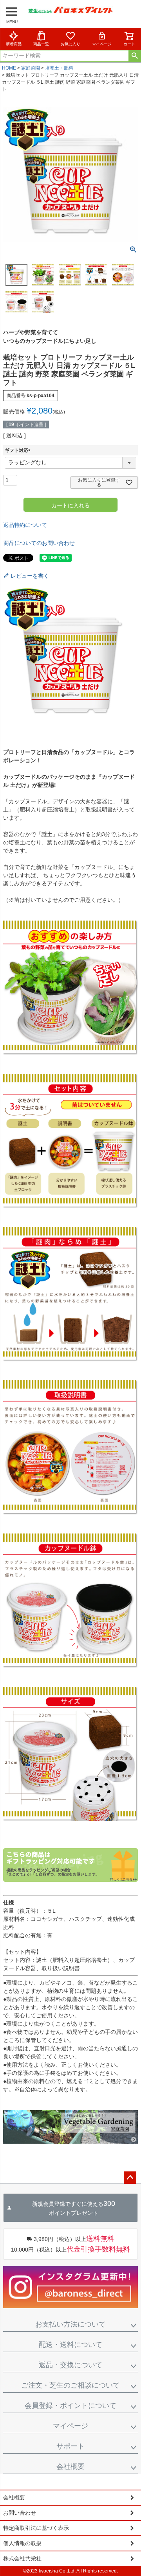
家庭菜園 (31, 68)
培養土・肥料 (59, 68)
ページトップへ (130, 2178)
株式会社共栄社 (22, 2558)
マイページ (102, 44)
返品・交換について (70, 2365)
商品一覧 (41, 44)
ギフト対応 (19, 450)
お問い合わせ (20, 2513)
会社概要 (70, 2467)
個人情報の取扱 (22, 2543)
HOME (9, 68)
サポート (70, 2446)
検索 (135, 56)
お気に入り (70, 44)
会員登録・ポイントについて (70, 2406)
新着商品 (14, 44)
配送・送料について (70, 2345)
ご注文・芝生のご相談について (70, 2385)
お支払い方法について (70, 2324)
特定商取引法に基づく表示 (36, 2528)
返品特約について (25, 525)
